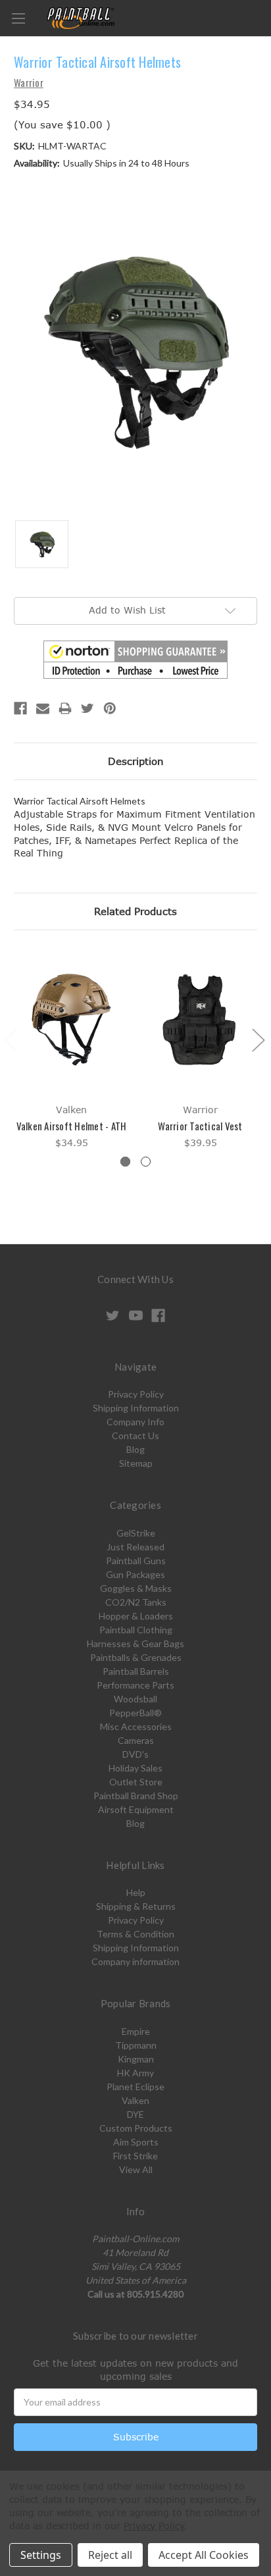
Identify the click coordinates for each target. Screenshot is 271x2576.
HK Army (135, 2073)
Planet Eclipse (135, 2087)
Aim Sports (136, 2142)
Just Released (135, 1547)
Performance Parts (135, 1685)
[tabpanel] (72, 1049)
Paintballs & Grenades (136, 1657)
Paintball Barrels (136, 1671)
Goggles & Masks (136, 1588)
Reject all (110, 2555)
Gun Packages (135, 1574)
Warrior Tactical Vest (200, 1126)
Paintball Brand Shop (136, 1796)
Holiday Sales (135, 1768)
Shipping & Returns (136, 1906)
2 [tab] (146, 1162)
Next (258, 1040)
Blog (135, 1449)
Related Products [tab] (135, 911)
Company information (135, 1961)
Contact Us (135, 1435)
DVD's (135, 1754)
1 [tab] (125, 1162)
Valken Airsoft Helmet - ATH (72, 1126)
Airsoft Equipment (136, 1809)
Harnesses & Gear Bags (135, 1643)
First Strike (135, 2156)
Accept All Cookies (204, 2555)
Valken (135, 2100)
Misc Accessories (136, 1726)
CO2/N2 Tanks (136, 1602)
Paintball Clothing (136, 1630)
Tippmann (136, 2045)
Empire (136, 2031)
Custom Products (136, 2128)
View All (136, 2169)
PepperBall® (135, 1713)
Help (136, 1892)
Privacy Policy (136, 1394)
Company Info (135, 1422)
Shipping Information (136, 1408)
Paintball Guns (136, 1561)
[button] (135, 660)
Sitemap (136, 1463)
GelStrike (136, 1533)
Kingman (136, 2059)
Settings (41, 2555)
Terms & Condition (135, 1934)
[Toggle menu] (18, 18)
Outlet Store (136, 1782)
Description (136, 761)
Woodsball (135, 1699)
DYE (135, 2114)
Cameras (136, 1740)
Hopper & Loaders (136, 1616)
